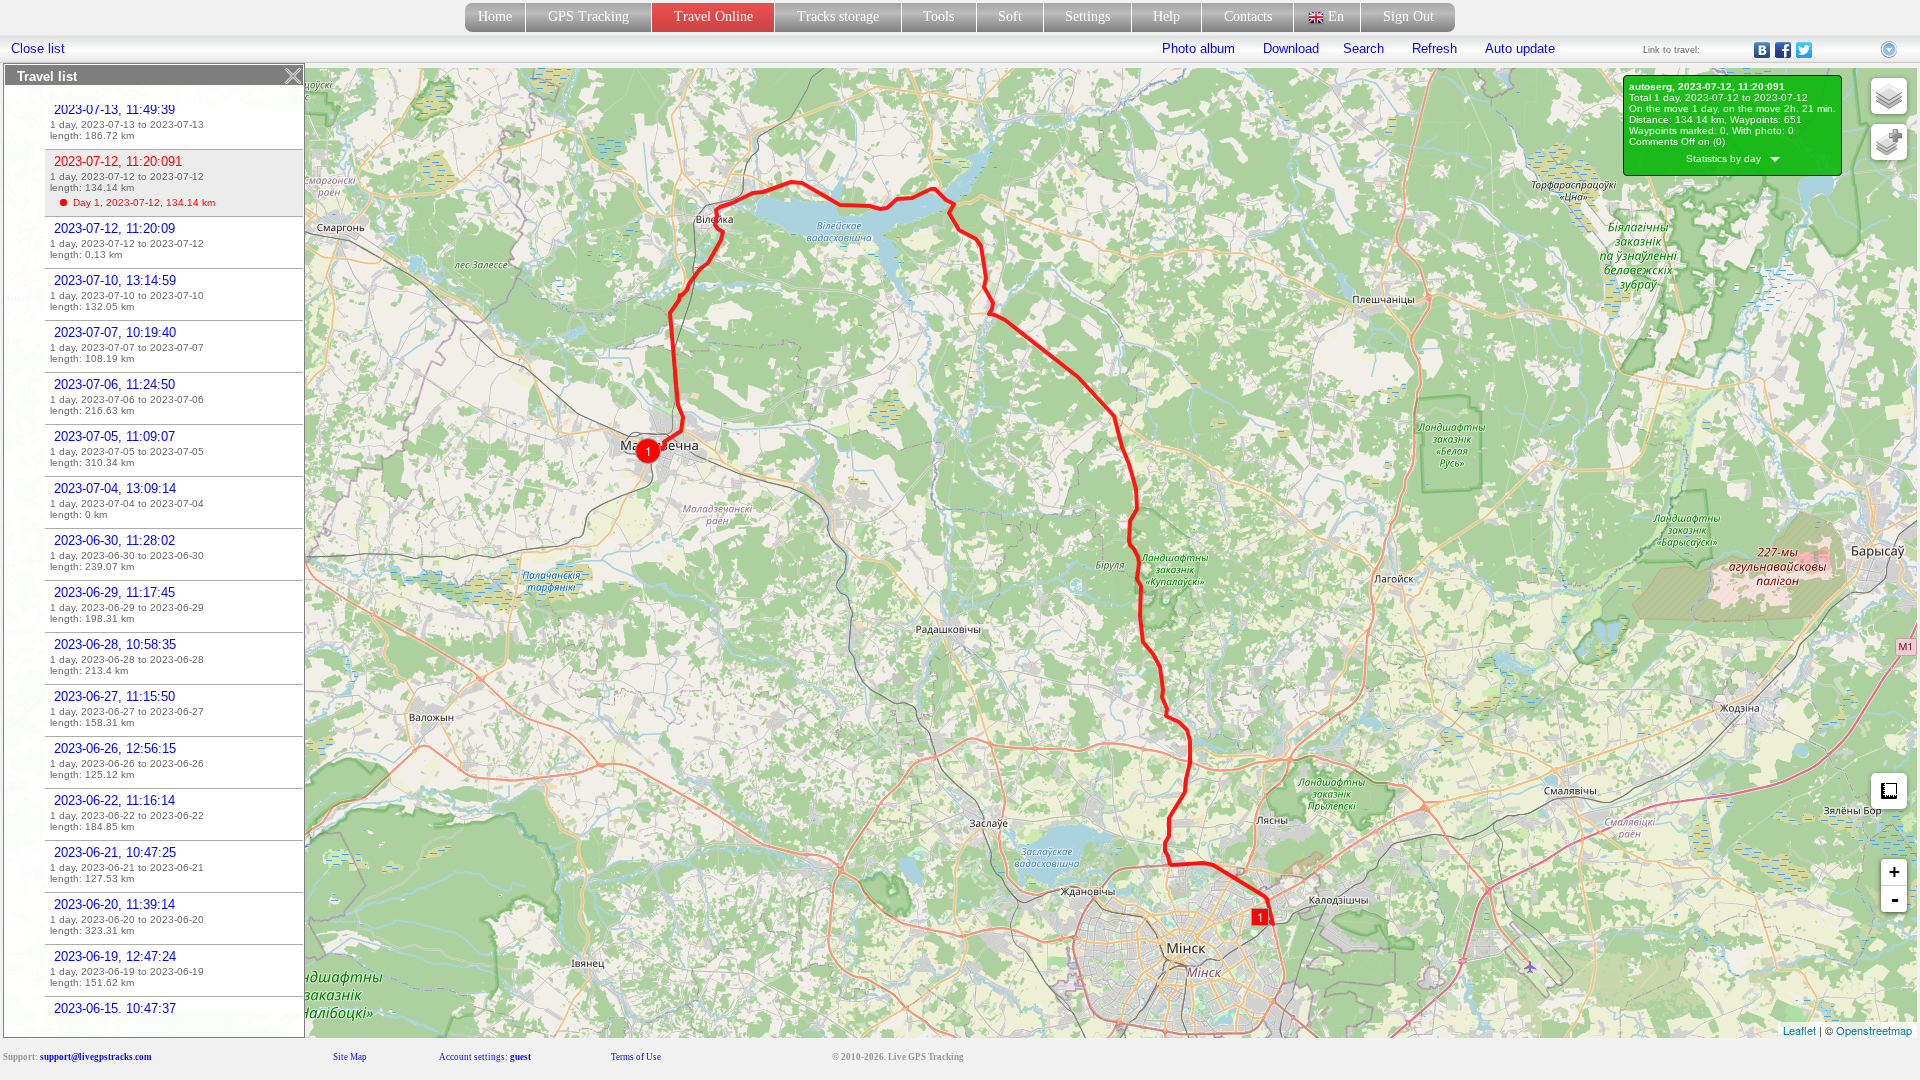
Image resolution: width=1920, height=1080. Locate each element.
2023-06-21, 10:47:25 (115, 852)
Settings (1087, 16)
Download (1289, 48)
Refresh (1434, 48)
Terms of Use (636, 1057)
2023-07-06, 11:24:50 (114, 384)
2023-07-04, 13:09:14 (115, 488)
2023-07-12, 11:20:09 (114, 228)
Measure (1889, 791)
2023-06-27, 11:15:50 (114, 696)
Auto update (1518, 48)
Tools (938, 16)
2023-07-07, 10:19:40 (115, 332)
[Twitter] (1804, 50)
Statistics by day (1728, 158)
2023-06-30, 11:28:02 (114, 540)
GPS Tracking (588, 16)
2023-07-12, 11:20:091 (118, 161)
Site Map (350, 1057)
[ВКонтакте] (1762, 50)
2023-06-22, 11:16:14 (114, 800)
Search (1363, 48)
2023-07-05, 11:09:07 (114, 436)
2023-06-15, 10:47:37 (115, 1008)
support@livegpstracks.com (96, 1057)
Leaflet (1799, 1030)
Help (1166, 16)
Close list (38, 48)
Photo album (1198, 48)
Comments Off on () (1677, 141)
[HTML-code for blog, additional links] (1890, 50)
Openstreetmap (1874, 1030)
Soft (1010, 16)
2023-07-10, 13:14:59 (115, 280)
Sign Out (1408, 16)
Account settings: (485, 1057)
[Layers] (1889, 96)
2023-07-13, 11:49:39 (114, 109)
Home (495, 16)
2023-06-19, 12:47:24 (115, 956)
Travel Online (713, 16)
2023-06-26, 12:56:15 (115, 748)
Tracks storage (838, 16)
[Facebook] (1783, 50)
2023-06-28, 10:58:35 (115, 644)
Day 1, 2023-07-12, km (144, 202)
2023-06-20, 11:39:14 (114, 904)
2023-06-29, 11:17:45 (114, 592)
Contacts (1248, 16)
